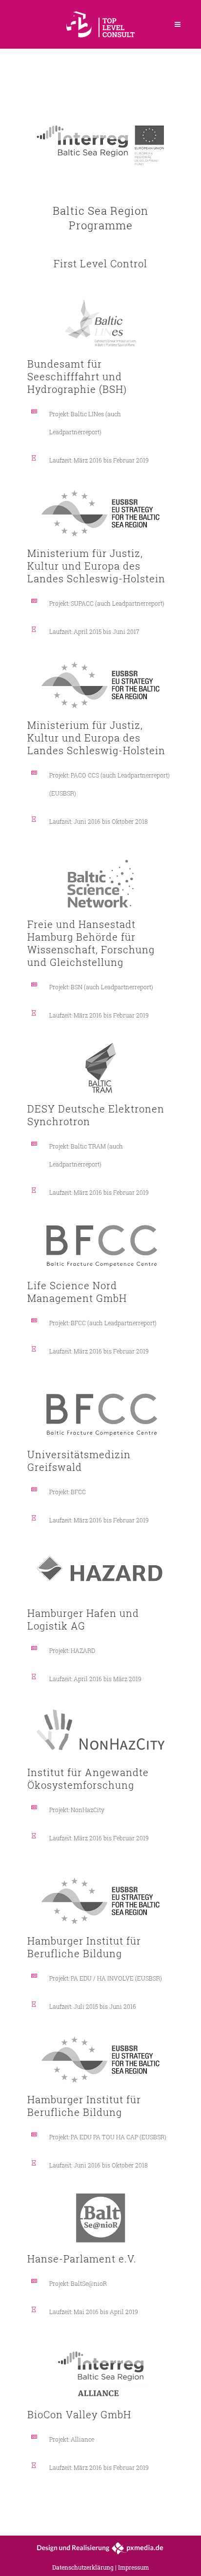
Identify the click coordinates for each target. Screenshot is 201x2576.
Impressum (133, 2567)
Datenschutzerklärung (83, 2567)
